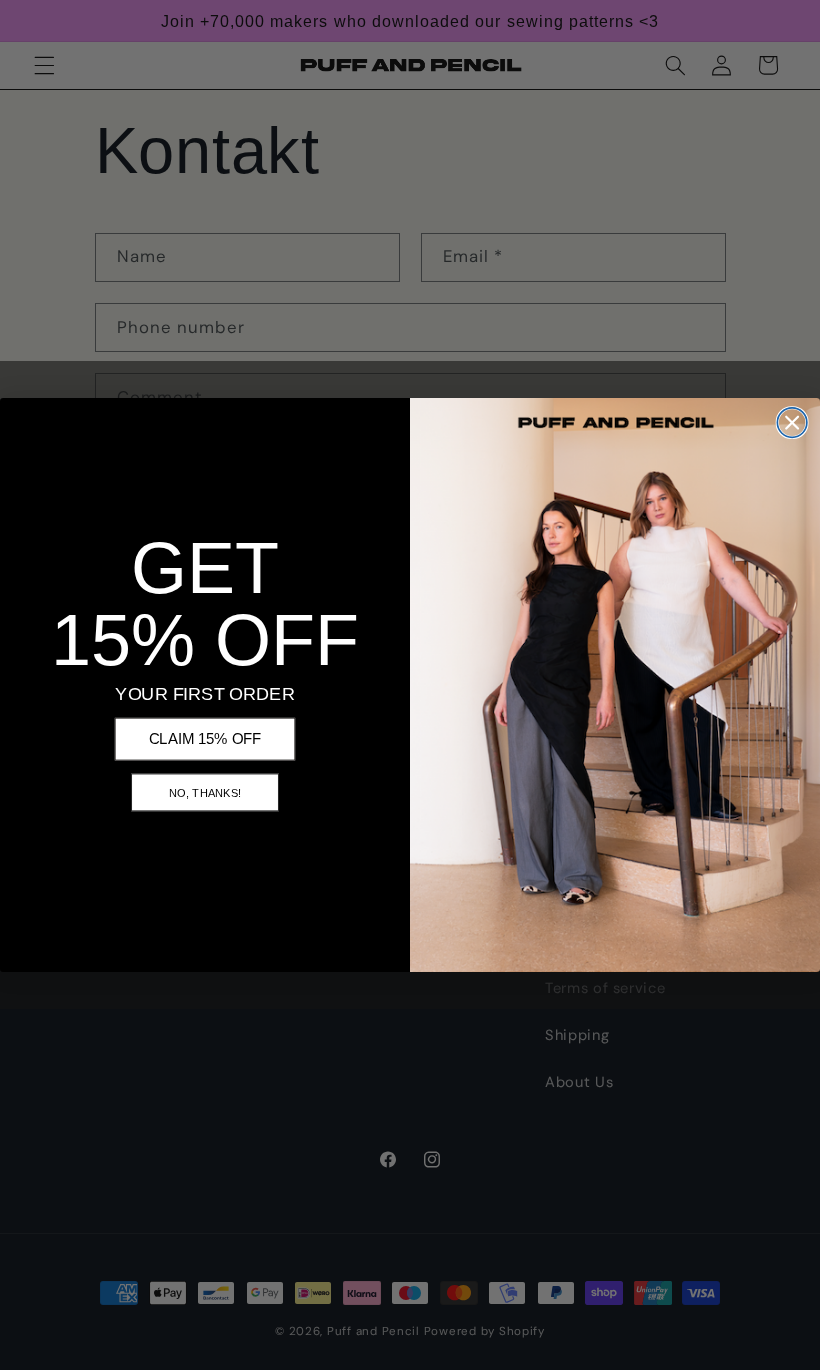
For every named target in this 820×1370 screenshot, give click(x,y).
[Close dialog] (792, 423)
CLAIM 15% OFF (205, 739)
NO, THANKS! (205, 792)
